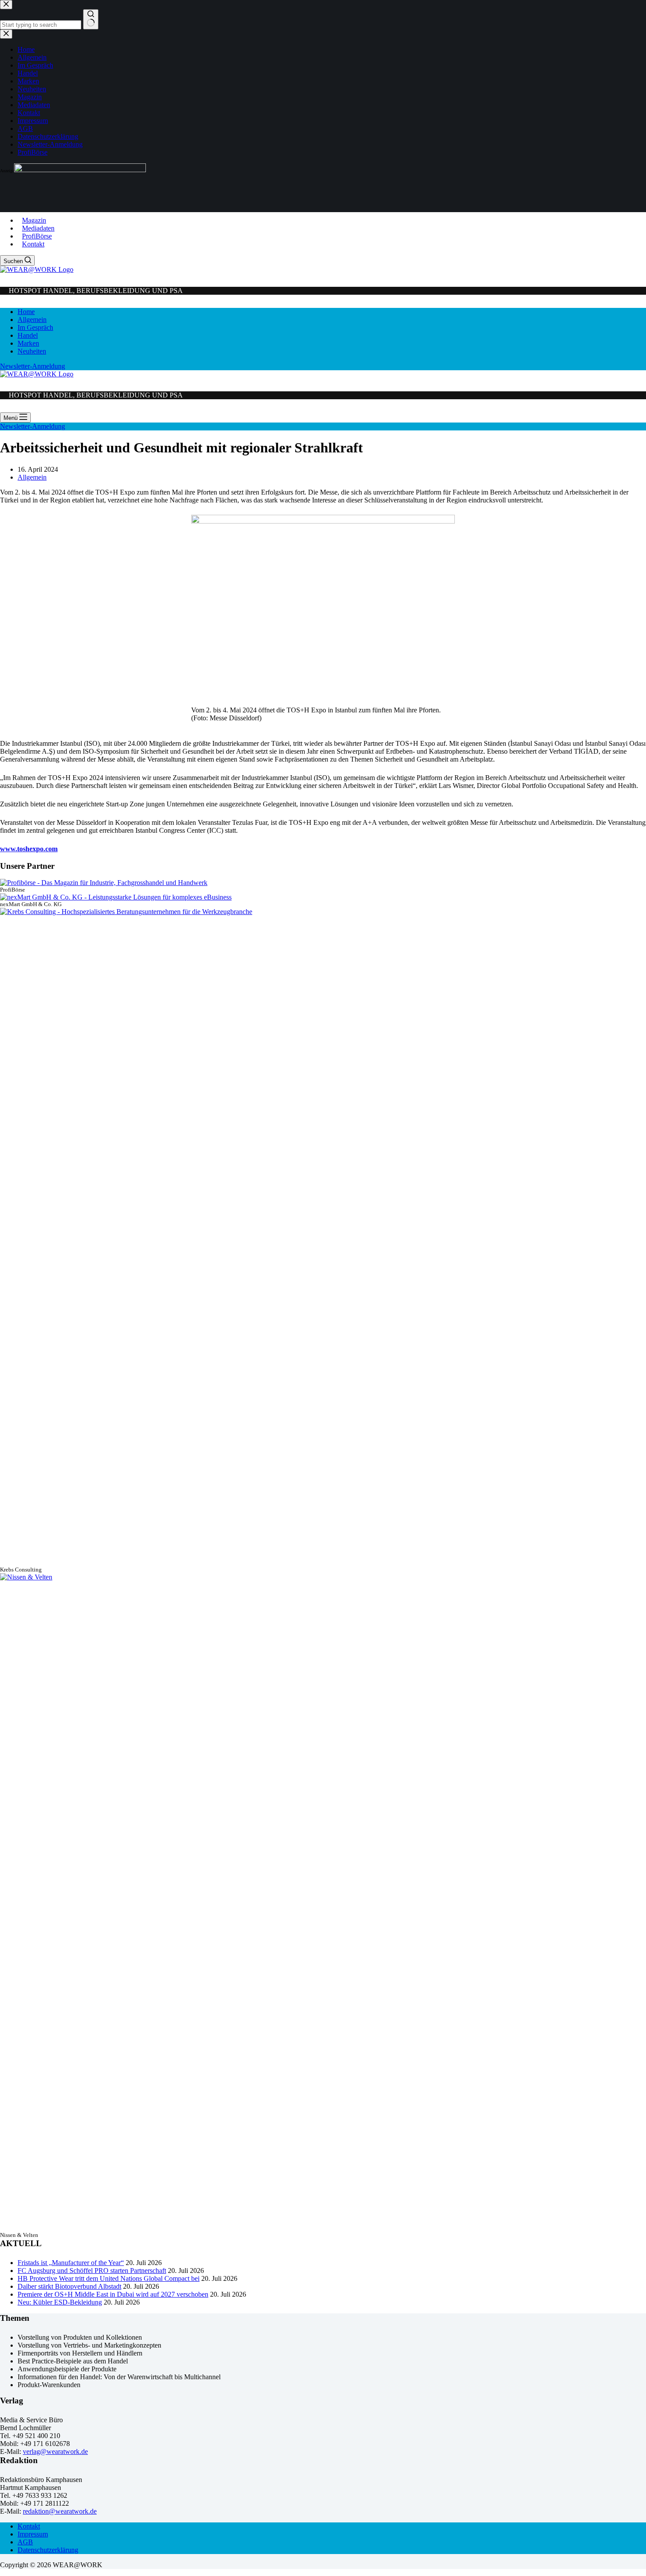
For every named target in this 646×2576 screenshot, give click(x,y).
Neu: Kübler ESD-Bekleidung (60, 2302)
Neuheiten (32, 351)
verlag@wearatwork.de (55, 2451)
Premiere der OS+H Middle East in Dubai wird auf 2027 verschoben (113, 2294)
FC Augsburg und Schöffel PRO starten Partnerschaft (92, 2271)
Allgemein (32, 320)
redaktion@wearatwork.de (60, 2511)
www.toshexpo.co (26, 849)
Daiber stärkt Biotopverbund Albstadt (69, 2286)
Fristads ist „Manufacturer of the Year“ (71, 2263)
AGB (25, 2542)
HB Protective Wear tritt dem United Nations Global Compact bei (109, 2278)
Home (26, 312)
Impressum (33, 2534)
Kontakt (33, 244)
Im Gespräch (35, 327)
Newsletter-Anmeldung (33, 366)
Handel (28, 335)
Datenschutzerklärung (48, 2550)
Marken (28, 343)
